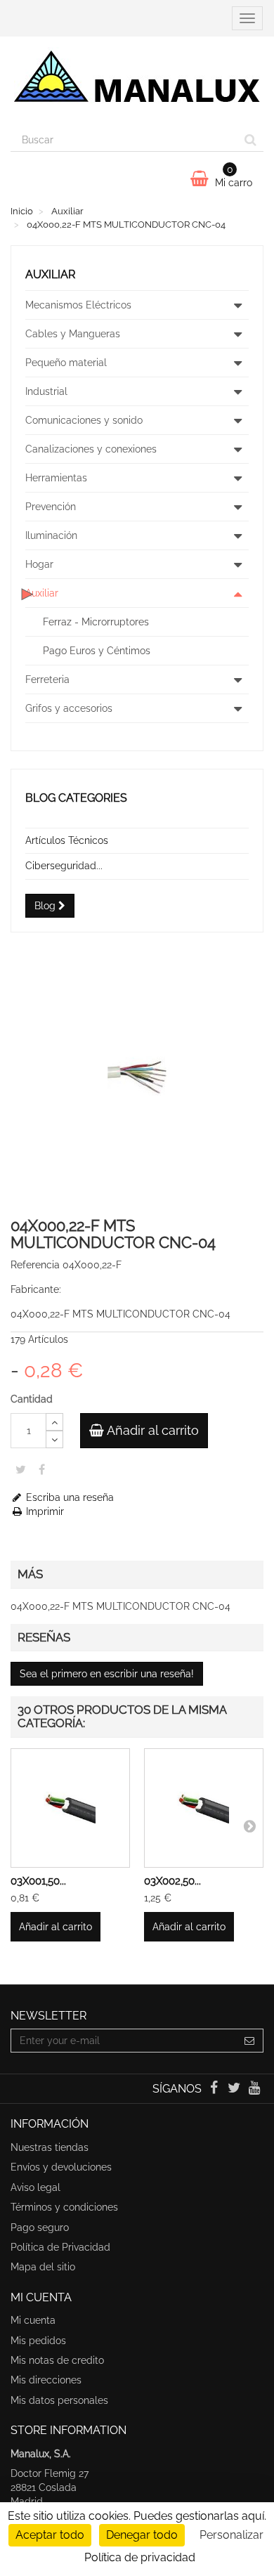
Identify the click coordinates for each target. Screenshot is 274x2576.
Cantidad (32, 1399)
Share (42, 1469)
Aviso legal (35, 2187)
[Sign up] (250, 2041)
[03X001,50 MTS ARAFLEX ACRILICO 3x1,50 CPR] (70, 1808)
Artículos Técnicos (67, 840)
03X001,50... (38, 1881)
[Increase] (54, 1422)
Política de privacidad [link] (140, 2557)
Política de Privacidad (60, 2247)
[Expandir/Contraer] (237, 305)
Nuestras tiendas (50, 2147)
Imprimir (44, 1511)
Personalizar (231, 2535)
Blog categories (76, 798)
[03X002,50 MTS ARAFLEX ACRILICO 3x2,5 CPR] (204, 1808)
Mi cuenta (33, 2320)
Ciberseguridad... (64, 866)
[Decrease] (54, 1439)
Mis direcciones (46, 2380)
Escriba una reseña (68, 1497)
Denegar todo (142, 2535)
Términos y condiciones (64, 2207)
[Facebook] (215, 2089)
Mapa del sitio (43, 2267)
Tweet (21, 1469)
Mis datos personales (59, 2400)
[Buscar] (250, 140)
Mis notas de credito (57, 2360)
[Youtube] (255, 2089)
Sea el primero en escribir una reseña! (107, 1674)
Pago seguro (40, 2227)
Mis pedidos (38, 2341)
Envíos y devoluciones (61, 2167)
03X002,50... (172, 1881)
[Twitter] (236, 2089)
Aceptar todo (50, 2535)
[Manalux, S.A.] (137, 82)
